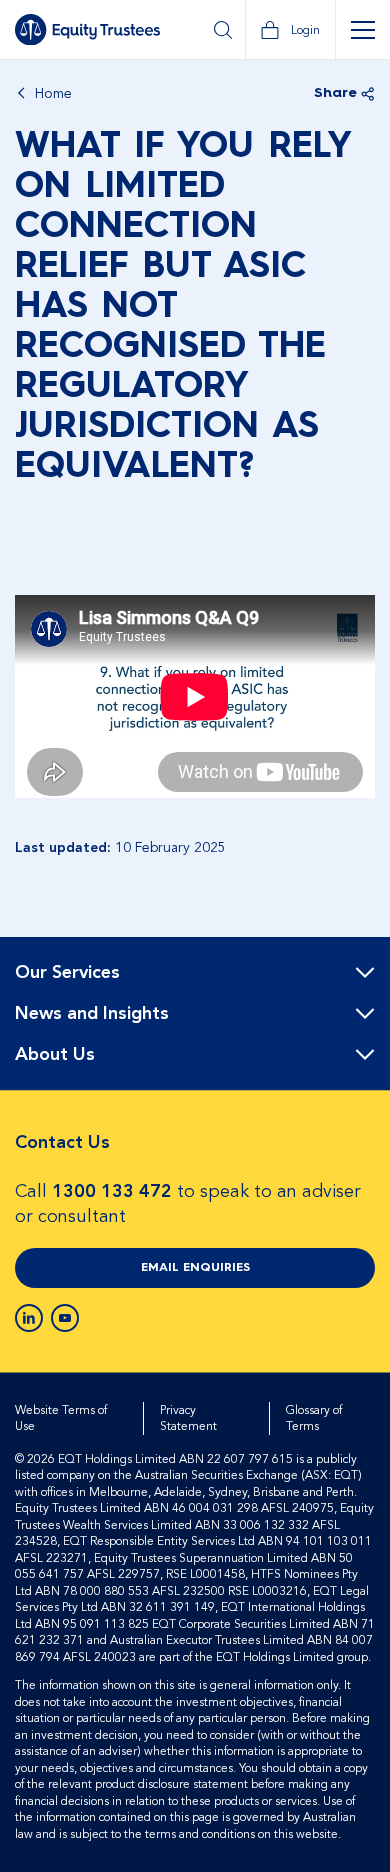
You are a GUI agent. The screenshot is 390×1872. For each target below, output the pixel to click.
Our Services (67, 973)
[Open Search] (222, 30)
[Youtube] (65, 1318)
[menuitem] (195, 973)
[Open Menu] (362, 30)
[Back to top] (357, 1001)
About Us (55, 1055)
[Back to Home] (87, 30)
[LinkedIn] (29, 1318)
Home (53, 94)
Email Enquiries (195, 1268)
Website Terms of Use (61, 1418)
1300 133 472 (112, 1191)
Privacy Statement (188, 1418)
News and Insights (92, 1014)
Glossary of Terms (314, 1418)
